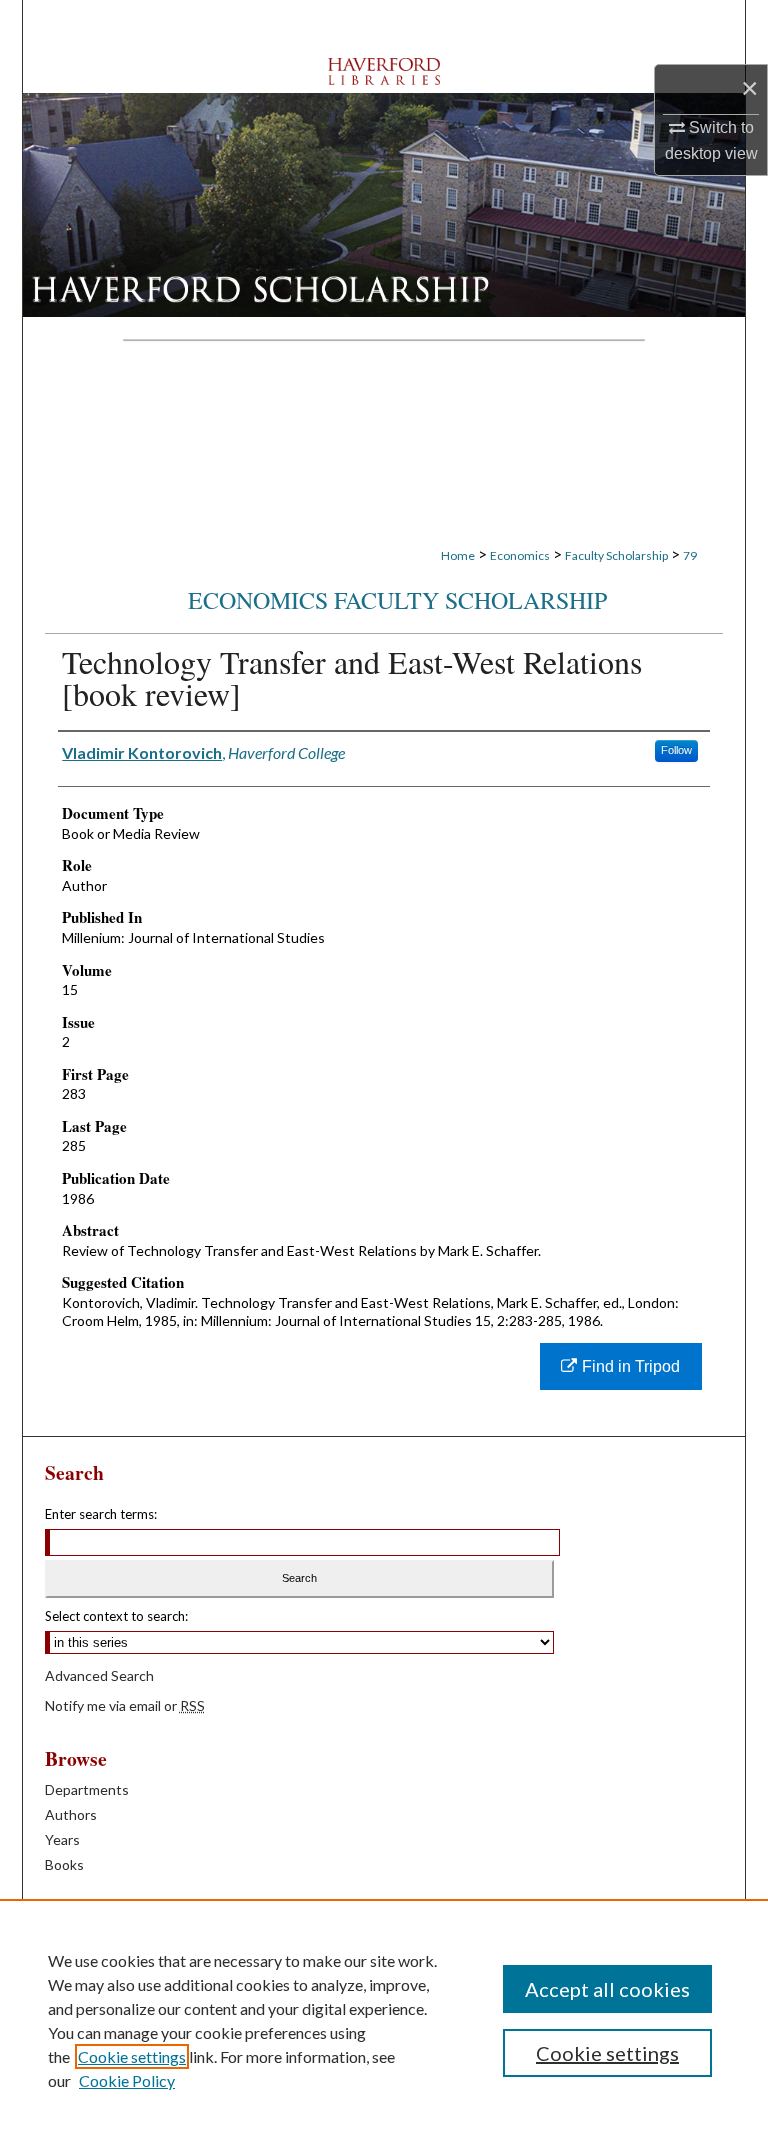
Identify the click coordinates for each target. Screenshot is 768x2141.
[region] (384, 2020)
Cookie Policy (127, 2080)
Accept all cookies (607, 1989)
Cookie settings (132, 2056)
